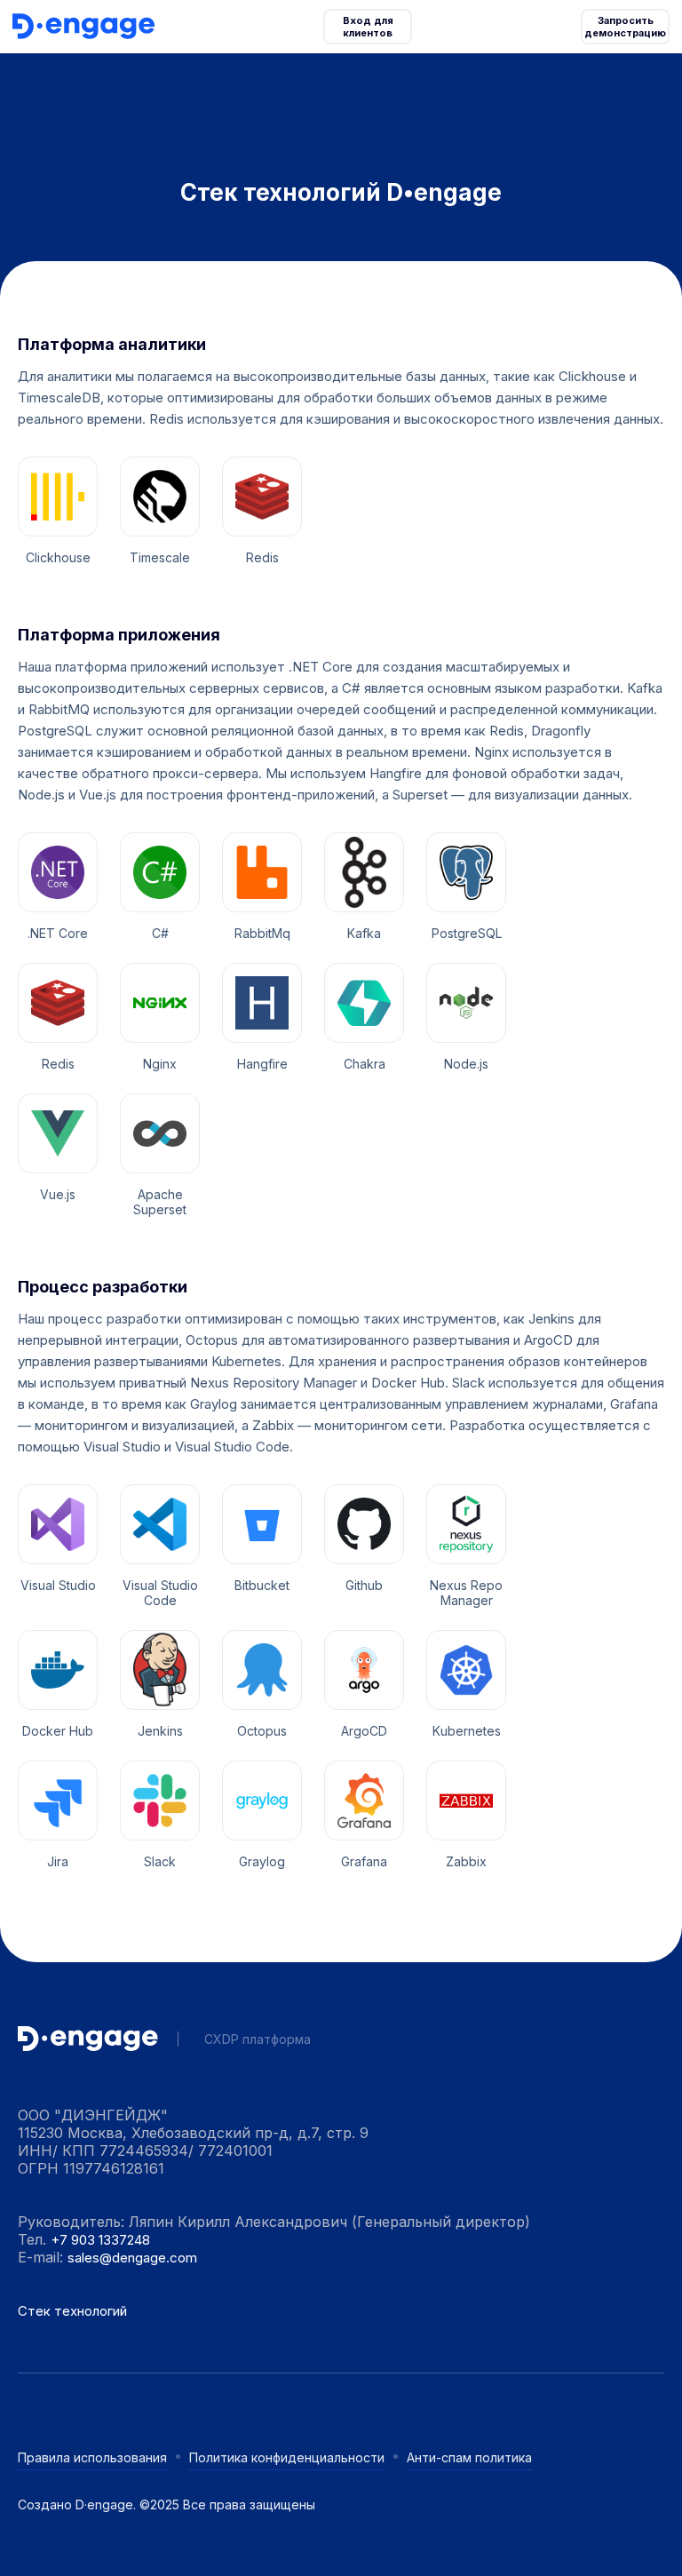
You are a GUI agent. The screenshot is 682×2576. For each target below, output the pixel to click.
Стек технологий (72, 2311)
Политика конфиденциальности (287, 2457)
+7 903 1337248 (100, 2240)
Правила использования (92, 2457)
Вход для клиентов (369, 27)
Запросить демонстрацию (625, 27)
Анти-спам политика (469, 2457)
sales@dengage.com (132, 2258)
